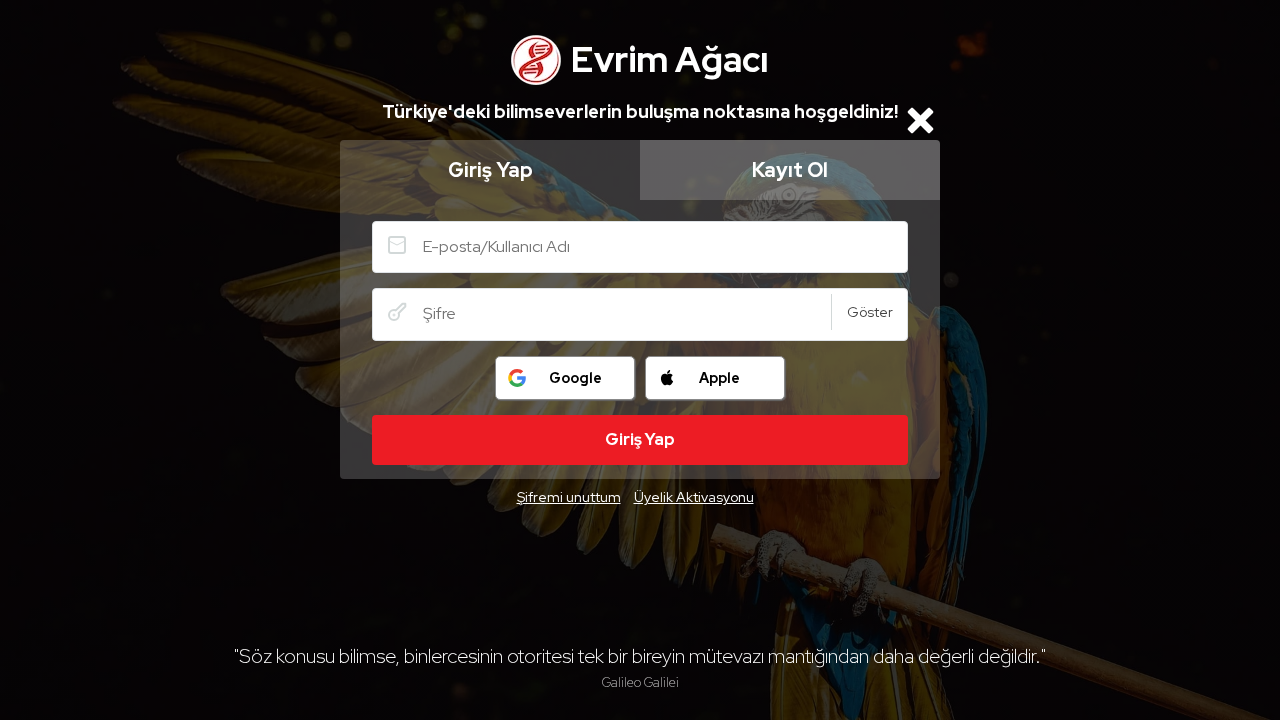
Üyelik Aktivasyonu (694, 497)
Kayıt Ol (790, 170)
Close (920, 120)
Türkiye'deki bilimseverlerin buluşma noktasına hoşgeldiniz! (640, 111)
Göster (870, 312)
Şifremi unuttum (569, 497)
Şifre (397, 312)
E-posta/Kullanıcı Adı (397, 245)
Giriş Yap (490, 170)
